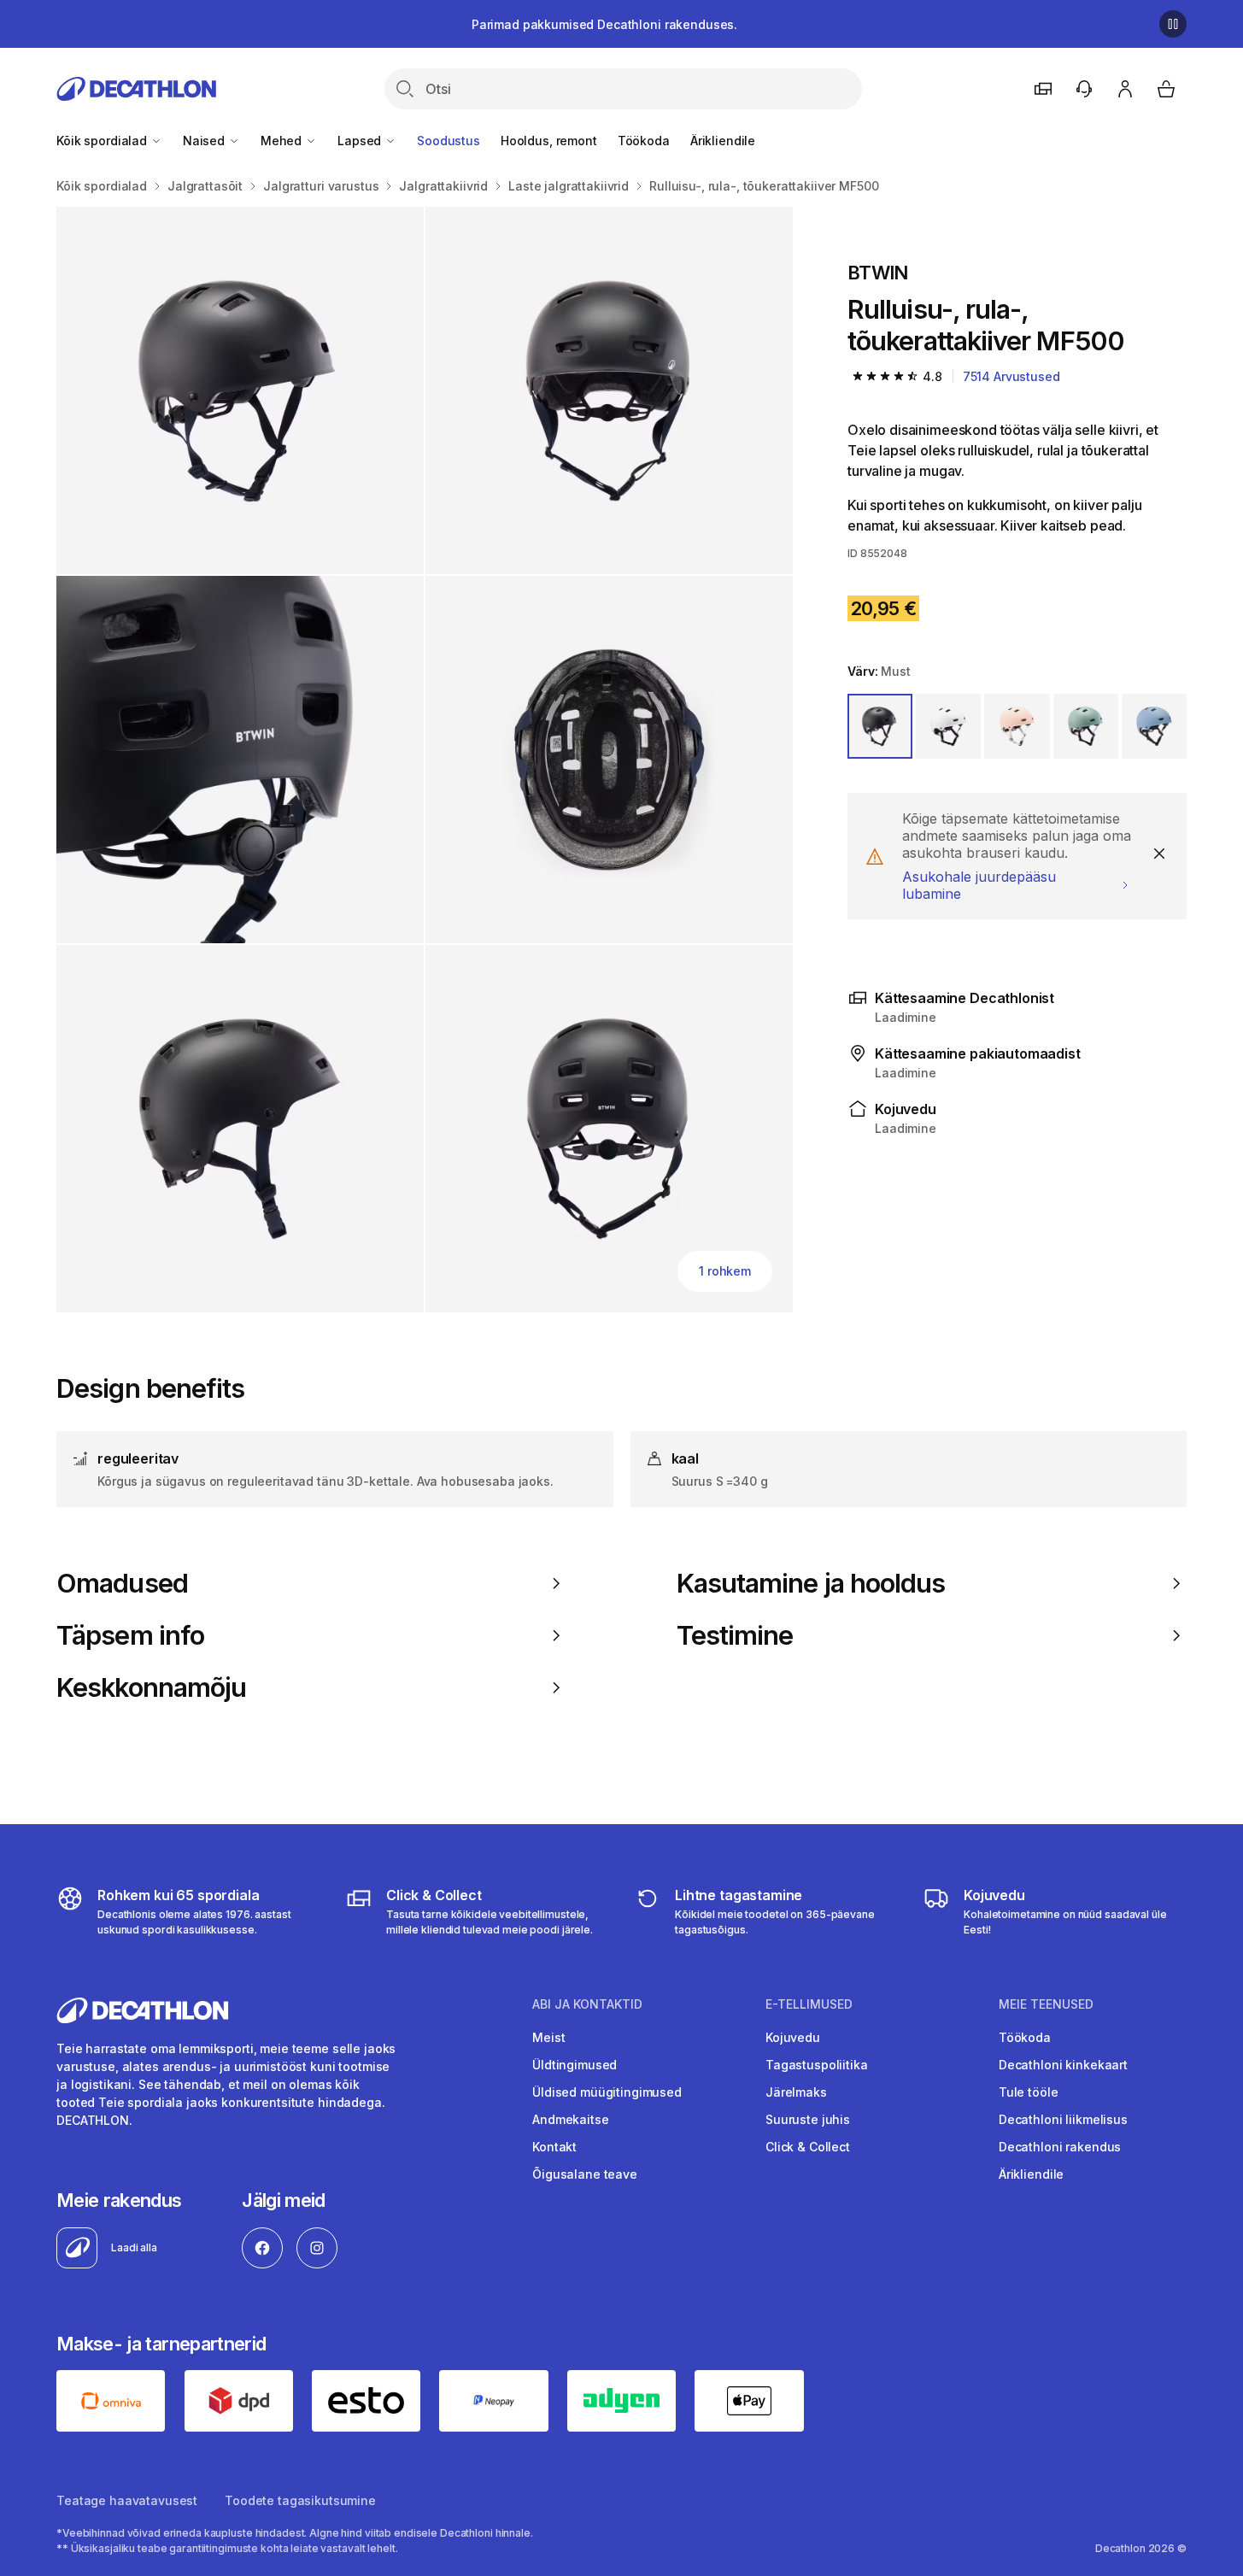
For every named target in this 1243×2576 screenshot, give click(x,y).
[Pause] (1173, 24)
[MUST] (880, 726)
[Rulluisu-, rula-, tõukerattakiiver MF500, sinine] (240, 390)
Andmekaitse (570, 2119)
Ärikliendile (723, 141)
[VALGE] (948, 726)
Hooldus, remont (549, 141)
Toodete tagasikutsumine (300, 2500)
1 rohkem (725, 1271)
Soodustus (449, 141)
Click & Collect (808, 2147)
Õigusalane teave (585, 2174)
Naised (205, 141)
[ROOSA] (1017, 726)
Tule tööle (1029, 2092)
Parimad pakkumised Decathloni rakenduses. (604, 24)
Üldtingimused (575, 2065)
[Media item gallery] (425, 760)
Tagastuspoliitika (817, 2065)
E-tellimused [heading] (809, 2004)
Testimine (735, 1635)
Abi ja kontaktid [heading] (587, 2004)
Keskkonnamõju (151, 1687)
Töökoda (644, 141)
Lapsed (361, 141)
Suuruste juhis (808, 2119)
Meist (548, 2037)
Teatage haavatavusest (127, 2500)
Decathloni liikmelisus (1063, 2119)
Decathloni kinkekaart (1063, 2065)
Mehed (283, 141)
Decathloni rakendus (1060, 2147)
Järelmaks (796, 2092)
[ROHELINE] (1086, 726)
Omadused (122, 1583)
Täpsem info (130, 1635)
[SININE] (1154, 726)
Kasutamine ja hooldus (811, 1583)
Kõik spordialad (103, 141)
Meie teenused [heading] (1046, 2004)
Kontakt (554, 2147)
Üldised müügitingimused (607, 2092)
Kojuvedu (793, 2037)
